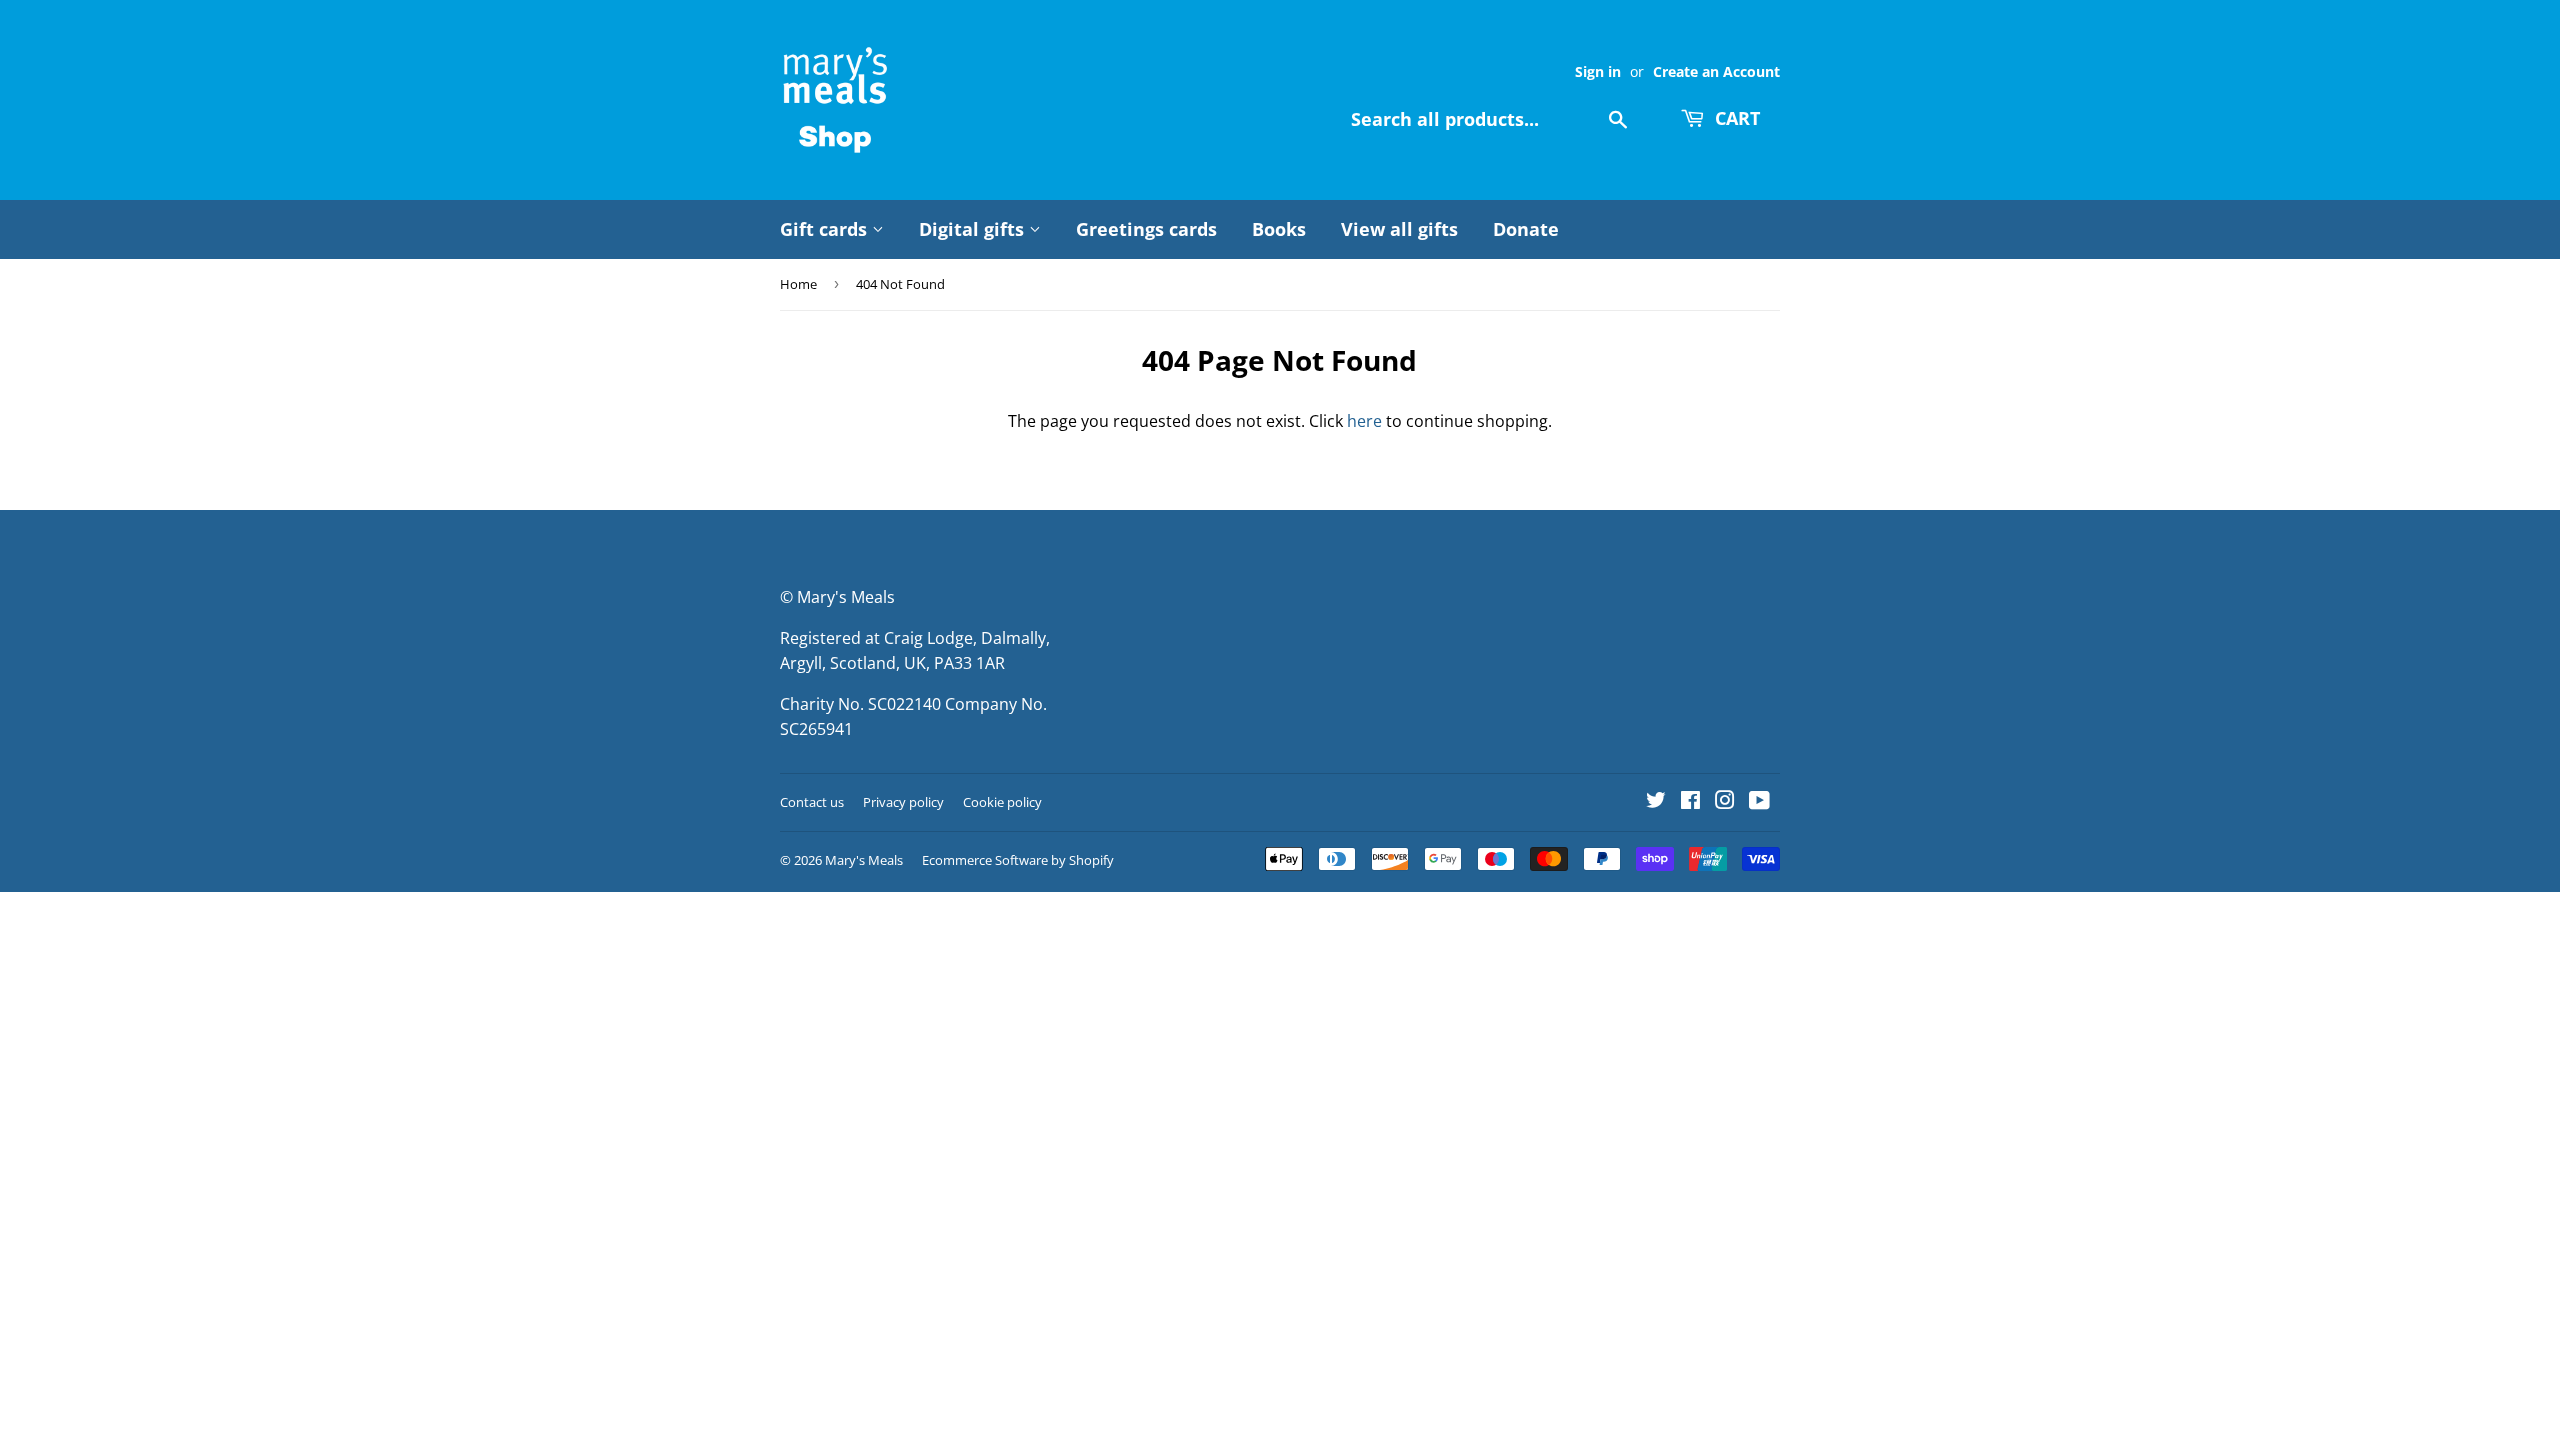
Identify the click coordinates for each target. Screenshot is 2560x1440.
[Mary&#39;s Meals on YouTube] (1759, 802)
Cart (1735, 118)
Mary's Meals (864, 860)
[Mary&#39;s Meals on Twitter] (1656, 802)
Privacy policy (903, 802)
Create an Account (1716, 71)
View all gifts (1399, 229)
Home (798, 284)
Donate (1526, 229)
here (1364, 421)
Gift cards (826, 229)
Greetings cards (1146, 229)
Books (1279, 229)
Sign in (1598, 71)
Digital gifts (974, 229)
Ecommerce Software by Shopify (1018, 860)
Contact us (812, 802)
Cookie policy (1002, 802)
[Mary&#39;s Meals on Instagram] (1725, 802)
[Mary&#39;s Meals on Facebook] (1690, 802)
